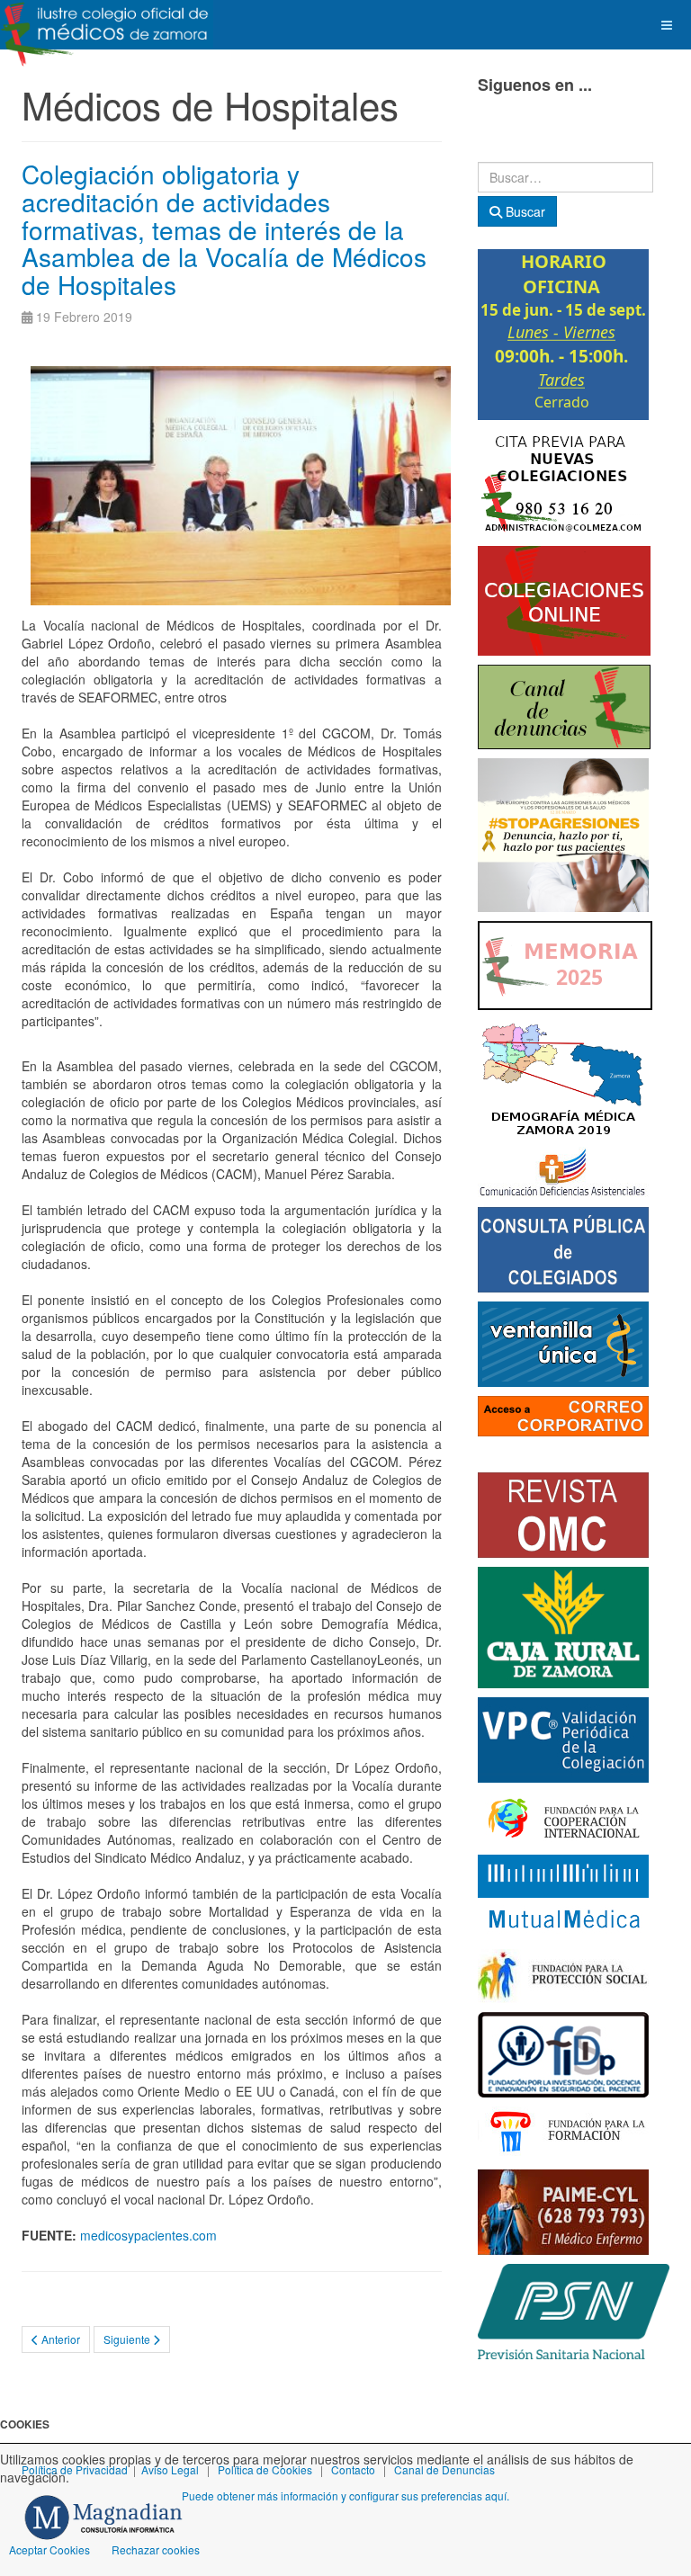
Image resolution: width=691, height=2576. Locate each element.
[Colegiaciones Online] (564, 599)
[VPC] (563, 1738)
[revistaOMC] (563, 1513)
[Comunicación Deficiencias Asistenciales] (563, 1170)
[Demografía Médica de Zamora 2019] (563, 1077)
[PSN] (574, 2310)
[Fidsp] (563, 2053)
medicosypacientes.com (148, 2235)
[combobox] (565, 177)
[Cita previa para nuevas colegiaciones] (563, 481)
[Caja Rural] (563, 1625)
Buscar (524, 211)
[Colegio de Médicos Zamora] (107, 25)
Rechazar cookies (156, 2549)
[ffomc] (563, 2132)
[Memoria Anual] (565, 963)
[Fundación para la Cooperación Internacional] (563, 1817)
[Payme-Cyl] (563, 2210)
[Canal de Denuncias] (564, 705)
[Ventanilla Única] (563, 1342)
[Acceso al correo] (563, 1414)
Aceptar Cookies (49, 2549)
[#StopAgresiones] (563, 833)
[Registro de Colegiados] (563, 1248)
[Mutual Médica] (563, 1895)
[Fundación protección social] (563, 1974)
